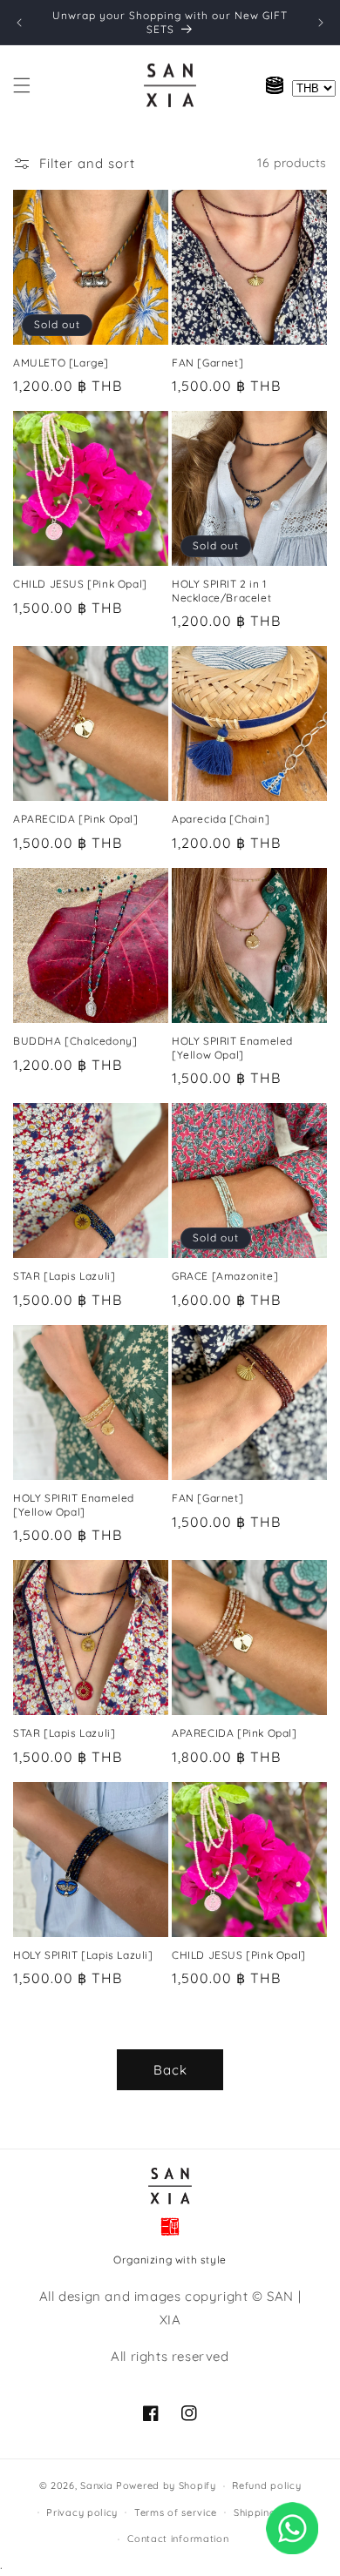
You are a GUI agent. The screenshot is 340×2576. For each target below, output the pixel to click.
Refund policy (266, 2485)
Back (170, 2070)
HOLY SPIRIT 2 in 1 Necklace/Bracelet (221, 591)
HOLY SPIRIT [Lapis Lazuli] (83, 1955)
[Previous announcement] (19, 23)
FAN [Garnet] (207, 363)
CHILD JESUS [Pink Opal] (80, 584)
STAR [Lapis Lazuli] (64, 1276)
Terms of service (176, 2512)
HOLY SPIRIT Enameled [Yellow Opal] (232, 1048)
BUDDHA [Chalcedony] (75, 1041)
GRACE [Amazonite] (225, 1276)
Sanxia (96, 2485)
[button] (22, 85)
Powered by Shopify (166, 2485)
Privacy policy (82, 2512)
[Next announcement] (321, 23)
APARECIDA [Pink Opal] (76, 819)
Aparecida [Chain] (221, 819)
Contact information (178, 2539)
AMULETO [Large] (61, 363)
